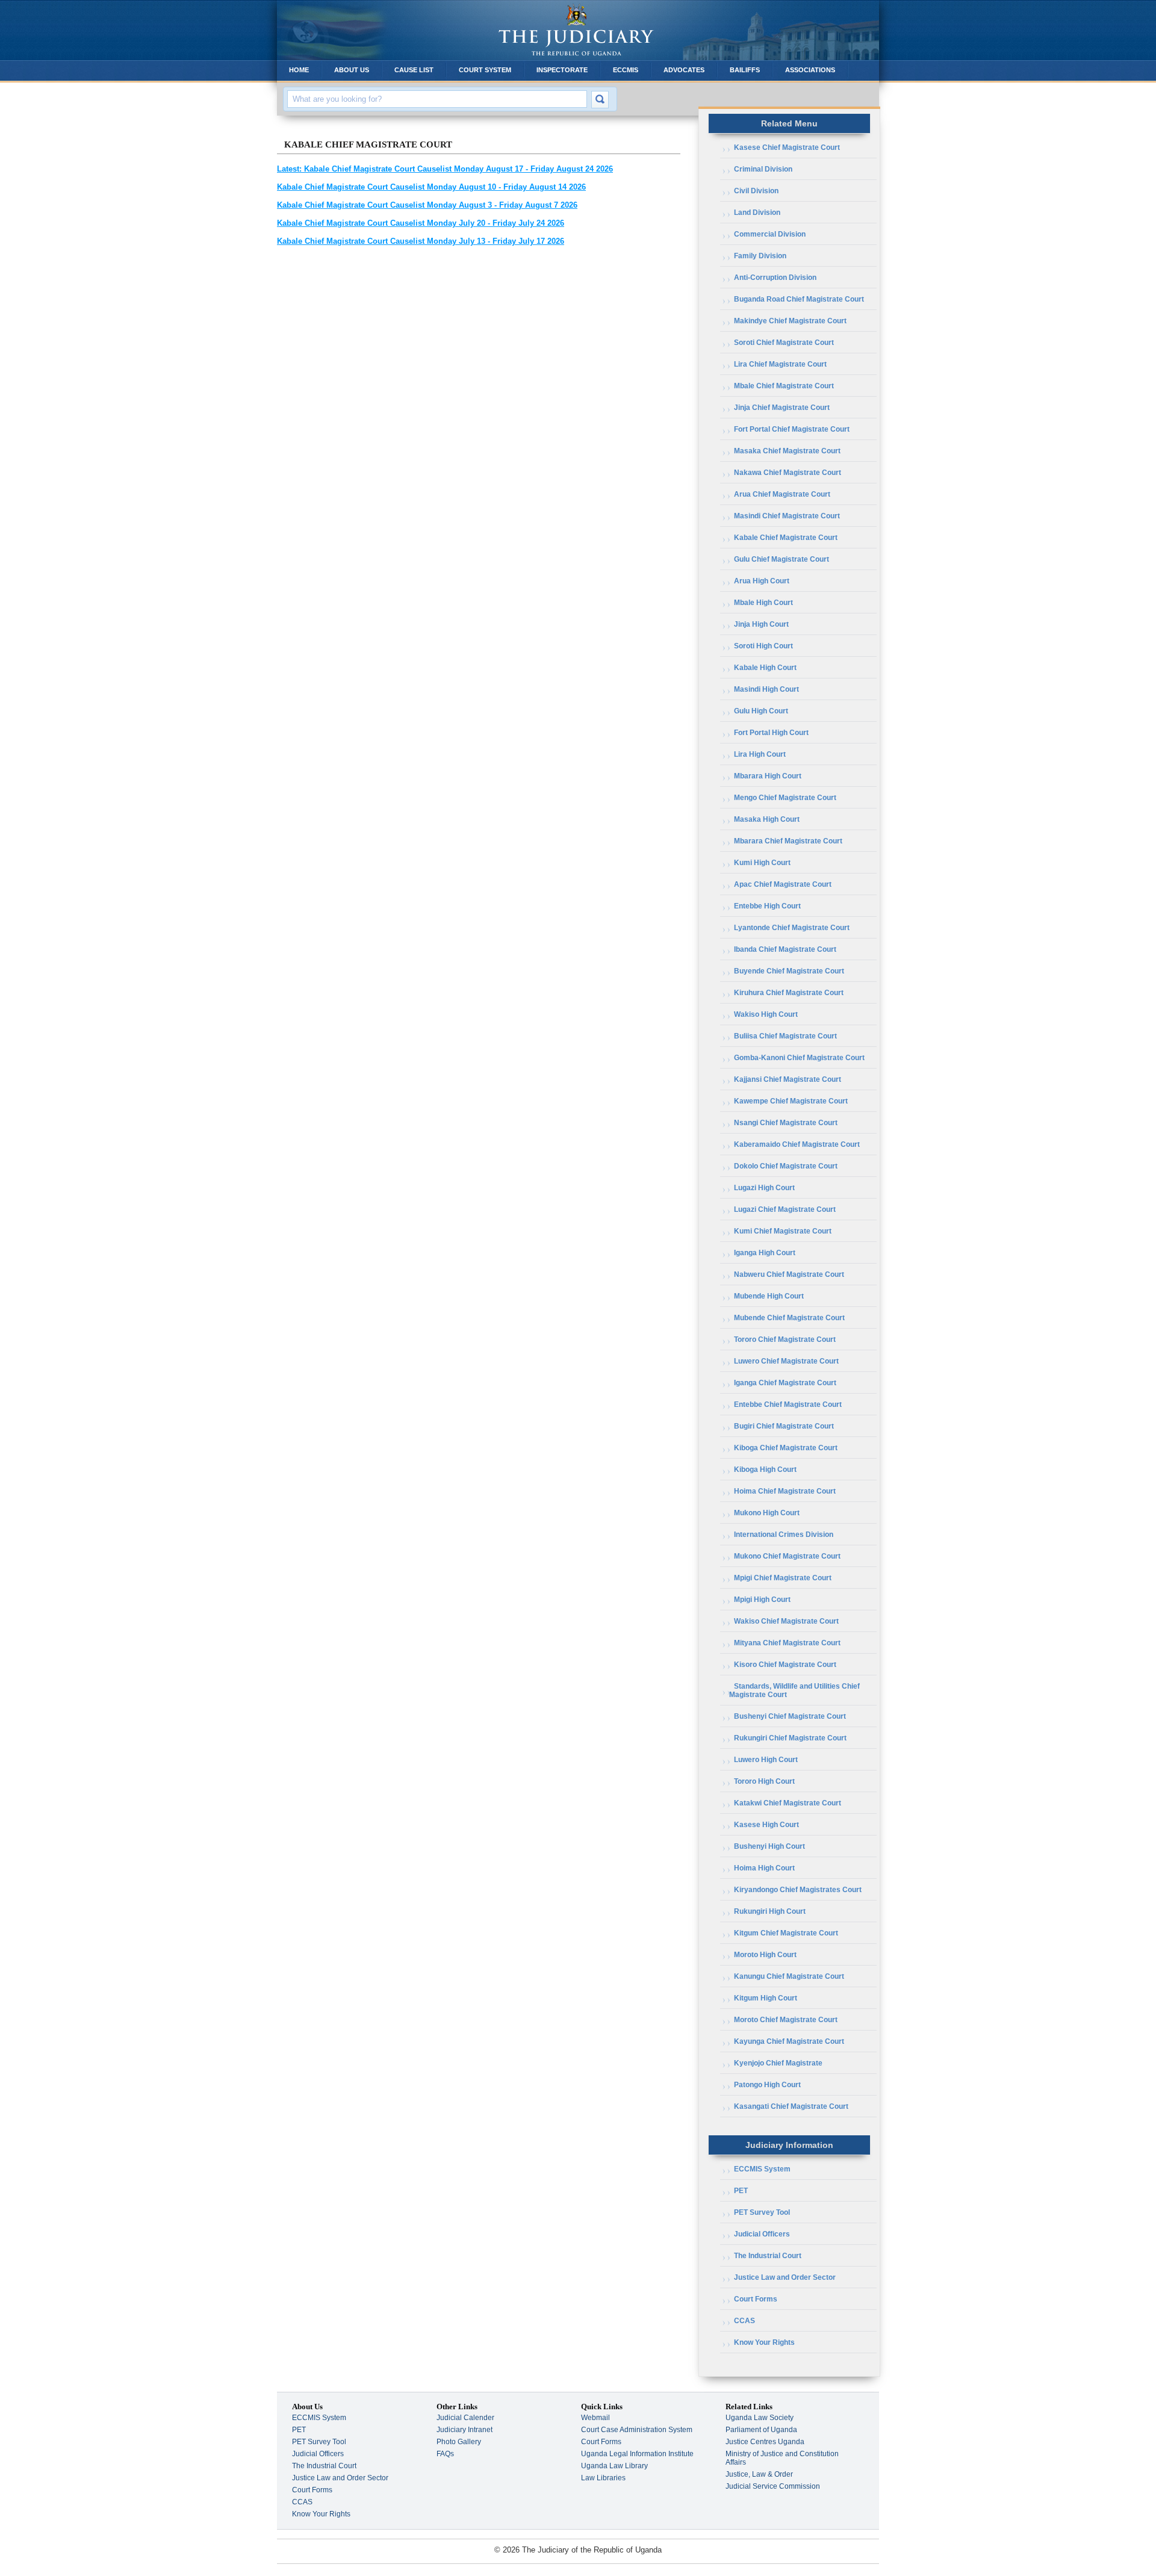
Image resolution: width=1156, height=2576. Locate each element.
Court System (485, 70)
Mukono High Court (767, 1513)
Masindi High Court (766, 689)
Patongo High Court (767, 2085)
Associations (810, 70)
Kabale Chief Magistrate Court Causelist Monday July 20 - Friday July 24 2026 (421, 223)
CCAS (744, 2321)
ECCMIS (626, 70)
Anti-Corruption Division (775, 278)
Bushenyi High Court (769, 1846)
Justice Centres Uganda (765, 2442)
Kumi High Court (762, 863)
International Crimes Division (784, 1535)
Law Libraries (603, 2478)
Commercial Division (770, 234)
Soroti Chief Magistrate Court (784, 343)
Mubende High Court (769, 1296)
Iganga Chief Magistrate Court (785, 1383)
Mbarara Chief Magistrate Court (788, 841)
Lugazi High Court (764, 1188)
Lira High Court (760, 754)
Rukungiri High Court (770, 1911)
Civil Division (756, 191)
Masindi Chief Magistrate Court (787, 516)
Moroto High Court (765, 1955)
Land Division (757, 213)
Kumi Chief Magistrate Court (783, 1231)
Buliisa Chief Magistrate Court (785, 1036)
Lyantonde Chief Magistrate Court (792, 928)
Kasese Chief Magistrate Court (787, 147)
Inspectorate (562, 70)
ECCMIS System (762, 2169)
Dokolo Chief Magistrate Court (786, 1166)
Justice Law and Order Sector (785, 2277)
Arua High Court (762, 581)
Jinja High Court (761, 624)
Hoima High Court (764, 1868)
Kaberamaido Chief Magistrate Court (797, 1144)
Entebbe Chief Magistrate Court (788, 1404)
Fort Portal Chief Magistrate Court (792, 429)
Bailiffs (745, 70)
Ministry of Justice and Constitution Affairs (782, 2458)
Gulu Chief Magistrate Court (782, 559)
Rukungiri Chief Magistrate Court (790, 1738)
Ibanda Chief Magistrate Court (785, 949)
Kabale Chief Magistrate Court (786, 538)
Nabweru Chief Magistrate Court (789, 1274)
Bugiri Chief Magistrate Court (784, 1426)
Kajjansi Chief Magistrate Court (788, 1079)
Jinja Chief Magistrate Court (782, 408)
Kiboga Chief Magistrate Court (786, 1448)
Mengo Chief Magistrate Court (785, 798)
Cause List (414, 70)
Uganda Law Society (760, 2418)
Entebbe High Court (767, 906)
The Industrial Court (768, 2256)
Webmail (595, 2418)
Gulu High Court (761, 711)
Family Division (760, 256)
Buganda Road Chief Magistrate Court (799, 299)
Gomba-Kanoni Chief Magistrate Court (799, 1058)
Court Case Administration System (637, 2430)
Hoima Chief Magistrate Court (785, 1491)
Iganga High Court (765, 1253)
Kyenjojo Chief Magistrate (778, 2063)
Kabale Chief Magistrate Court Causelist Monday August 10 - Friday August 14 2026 (431, 187)
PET (741, 2191)
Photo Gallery (459, 2442)
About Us (352, 70)
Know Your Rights (764, 2342)
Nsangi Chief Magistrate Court (786, 1123)
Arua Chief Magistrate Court (782, 494)
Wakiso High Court (766, 1014)
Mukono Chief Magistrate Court (787, 1556)
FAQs (445, 2454)
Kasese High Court (766, 1825)
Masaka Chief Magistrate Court (787, 451)
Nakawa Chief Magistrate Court (788, 473)
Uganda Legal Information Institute (637, 2454)
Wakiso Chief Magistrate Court (786, 1621)
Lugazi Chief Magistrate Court (785, 1209)
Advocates (684, 70)
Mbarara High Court (768, 776)
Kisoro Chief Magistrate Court (785, 1665)
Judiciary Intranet (465, 2430)
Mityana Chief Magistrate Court (787, 1643)
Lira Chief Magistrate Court (780, 364)
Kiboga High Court (765, 1470)
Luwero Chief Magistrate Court (786, 1361)
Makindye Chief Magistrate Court (790, 321)
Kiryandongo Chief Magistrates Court (798, 1890)
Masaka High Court (767, 819)
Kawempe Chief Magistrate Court (791, 1101)
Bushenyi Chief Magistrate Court (790, 1716)
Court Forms (756, 2299)
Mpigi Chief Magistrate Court (783, 1578)
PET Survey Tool (762, 2212)
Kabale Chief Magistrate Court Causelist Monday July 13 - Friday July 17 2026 (421, 241)
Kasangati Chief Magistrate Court (791, 2106)
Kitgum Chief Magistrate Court (786, 1933)
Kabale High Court (765, 668)
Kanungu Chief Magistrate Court (789, 1976)
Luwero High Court (766, 1760)
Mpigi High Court (762, 1600)
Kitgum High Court (766, 1998)
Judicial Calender (465, 2418)
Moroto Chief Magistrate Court (786, 2020)
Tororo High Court (764, 1781)
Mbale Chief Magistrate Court (784, 386)
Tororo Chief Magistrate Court (785, 1339)
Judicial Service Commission (773, 2486)
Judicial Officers (762, 2234)
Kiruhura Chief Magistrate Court (789, 993)
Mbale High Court (763, 603)
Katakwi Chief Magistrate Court (788, 1803)
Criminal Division (763, 169)
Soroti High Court (763, 646)
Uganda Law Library (614, 2466)
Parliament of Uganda (761, 2430)
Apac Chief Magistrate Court (783, 884)
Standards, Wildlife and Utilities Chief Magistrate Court (794, 1690)
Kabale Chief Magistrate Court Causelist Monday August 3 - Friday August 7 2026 (427, 205)
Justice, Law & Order (759, 2474)
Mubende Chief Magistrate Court (789, 1318)
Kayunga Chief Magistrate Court (789, 2041)
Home (299, 70)
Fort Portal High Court (771, 733)
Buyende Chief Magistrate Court (789, 971)
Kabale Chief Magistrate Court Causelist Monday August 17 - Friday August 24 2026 (445, 169)
